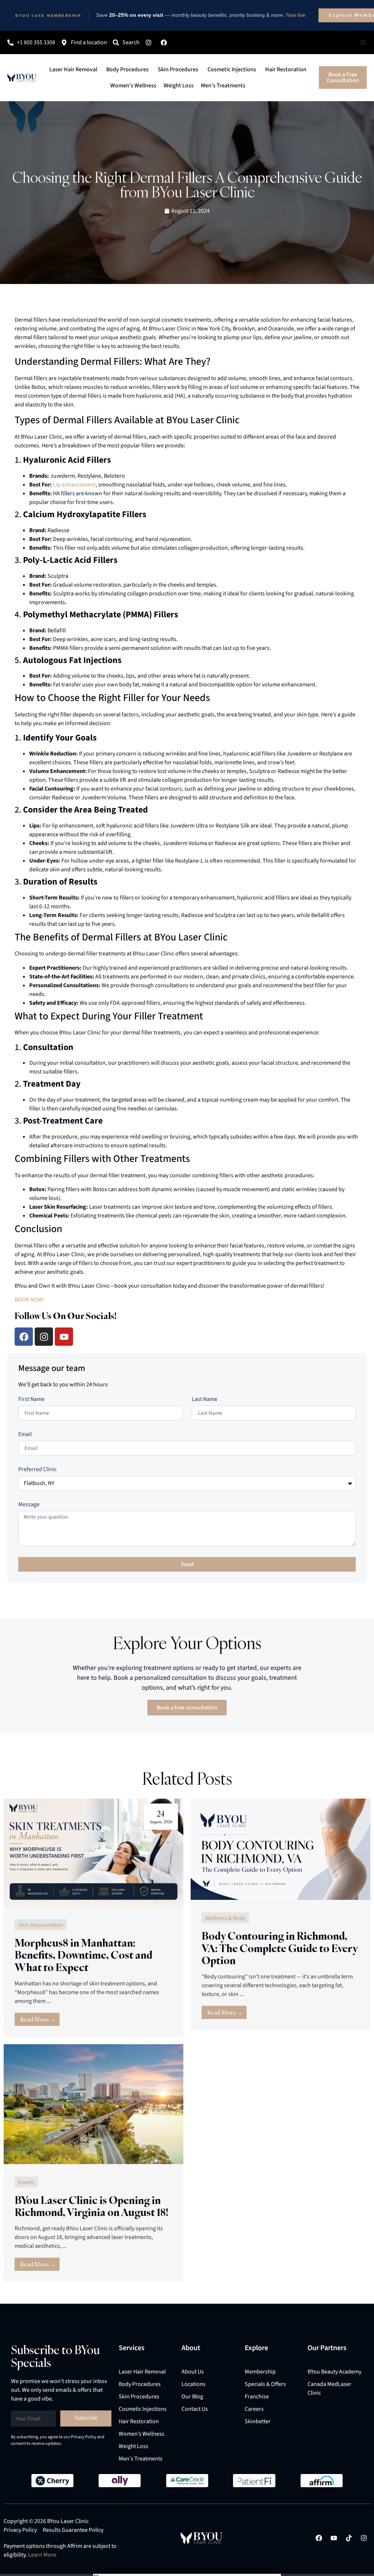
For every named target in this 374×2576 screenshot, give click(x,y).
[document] (187, 1288)
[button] (271, 1165)
